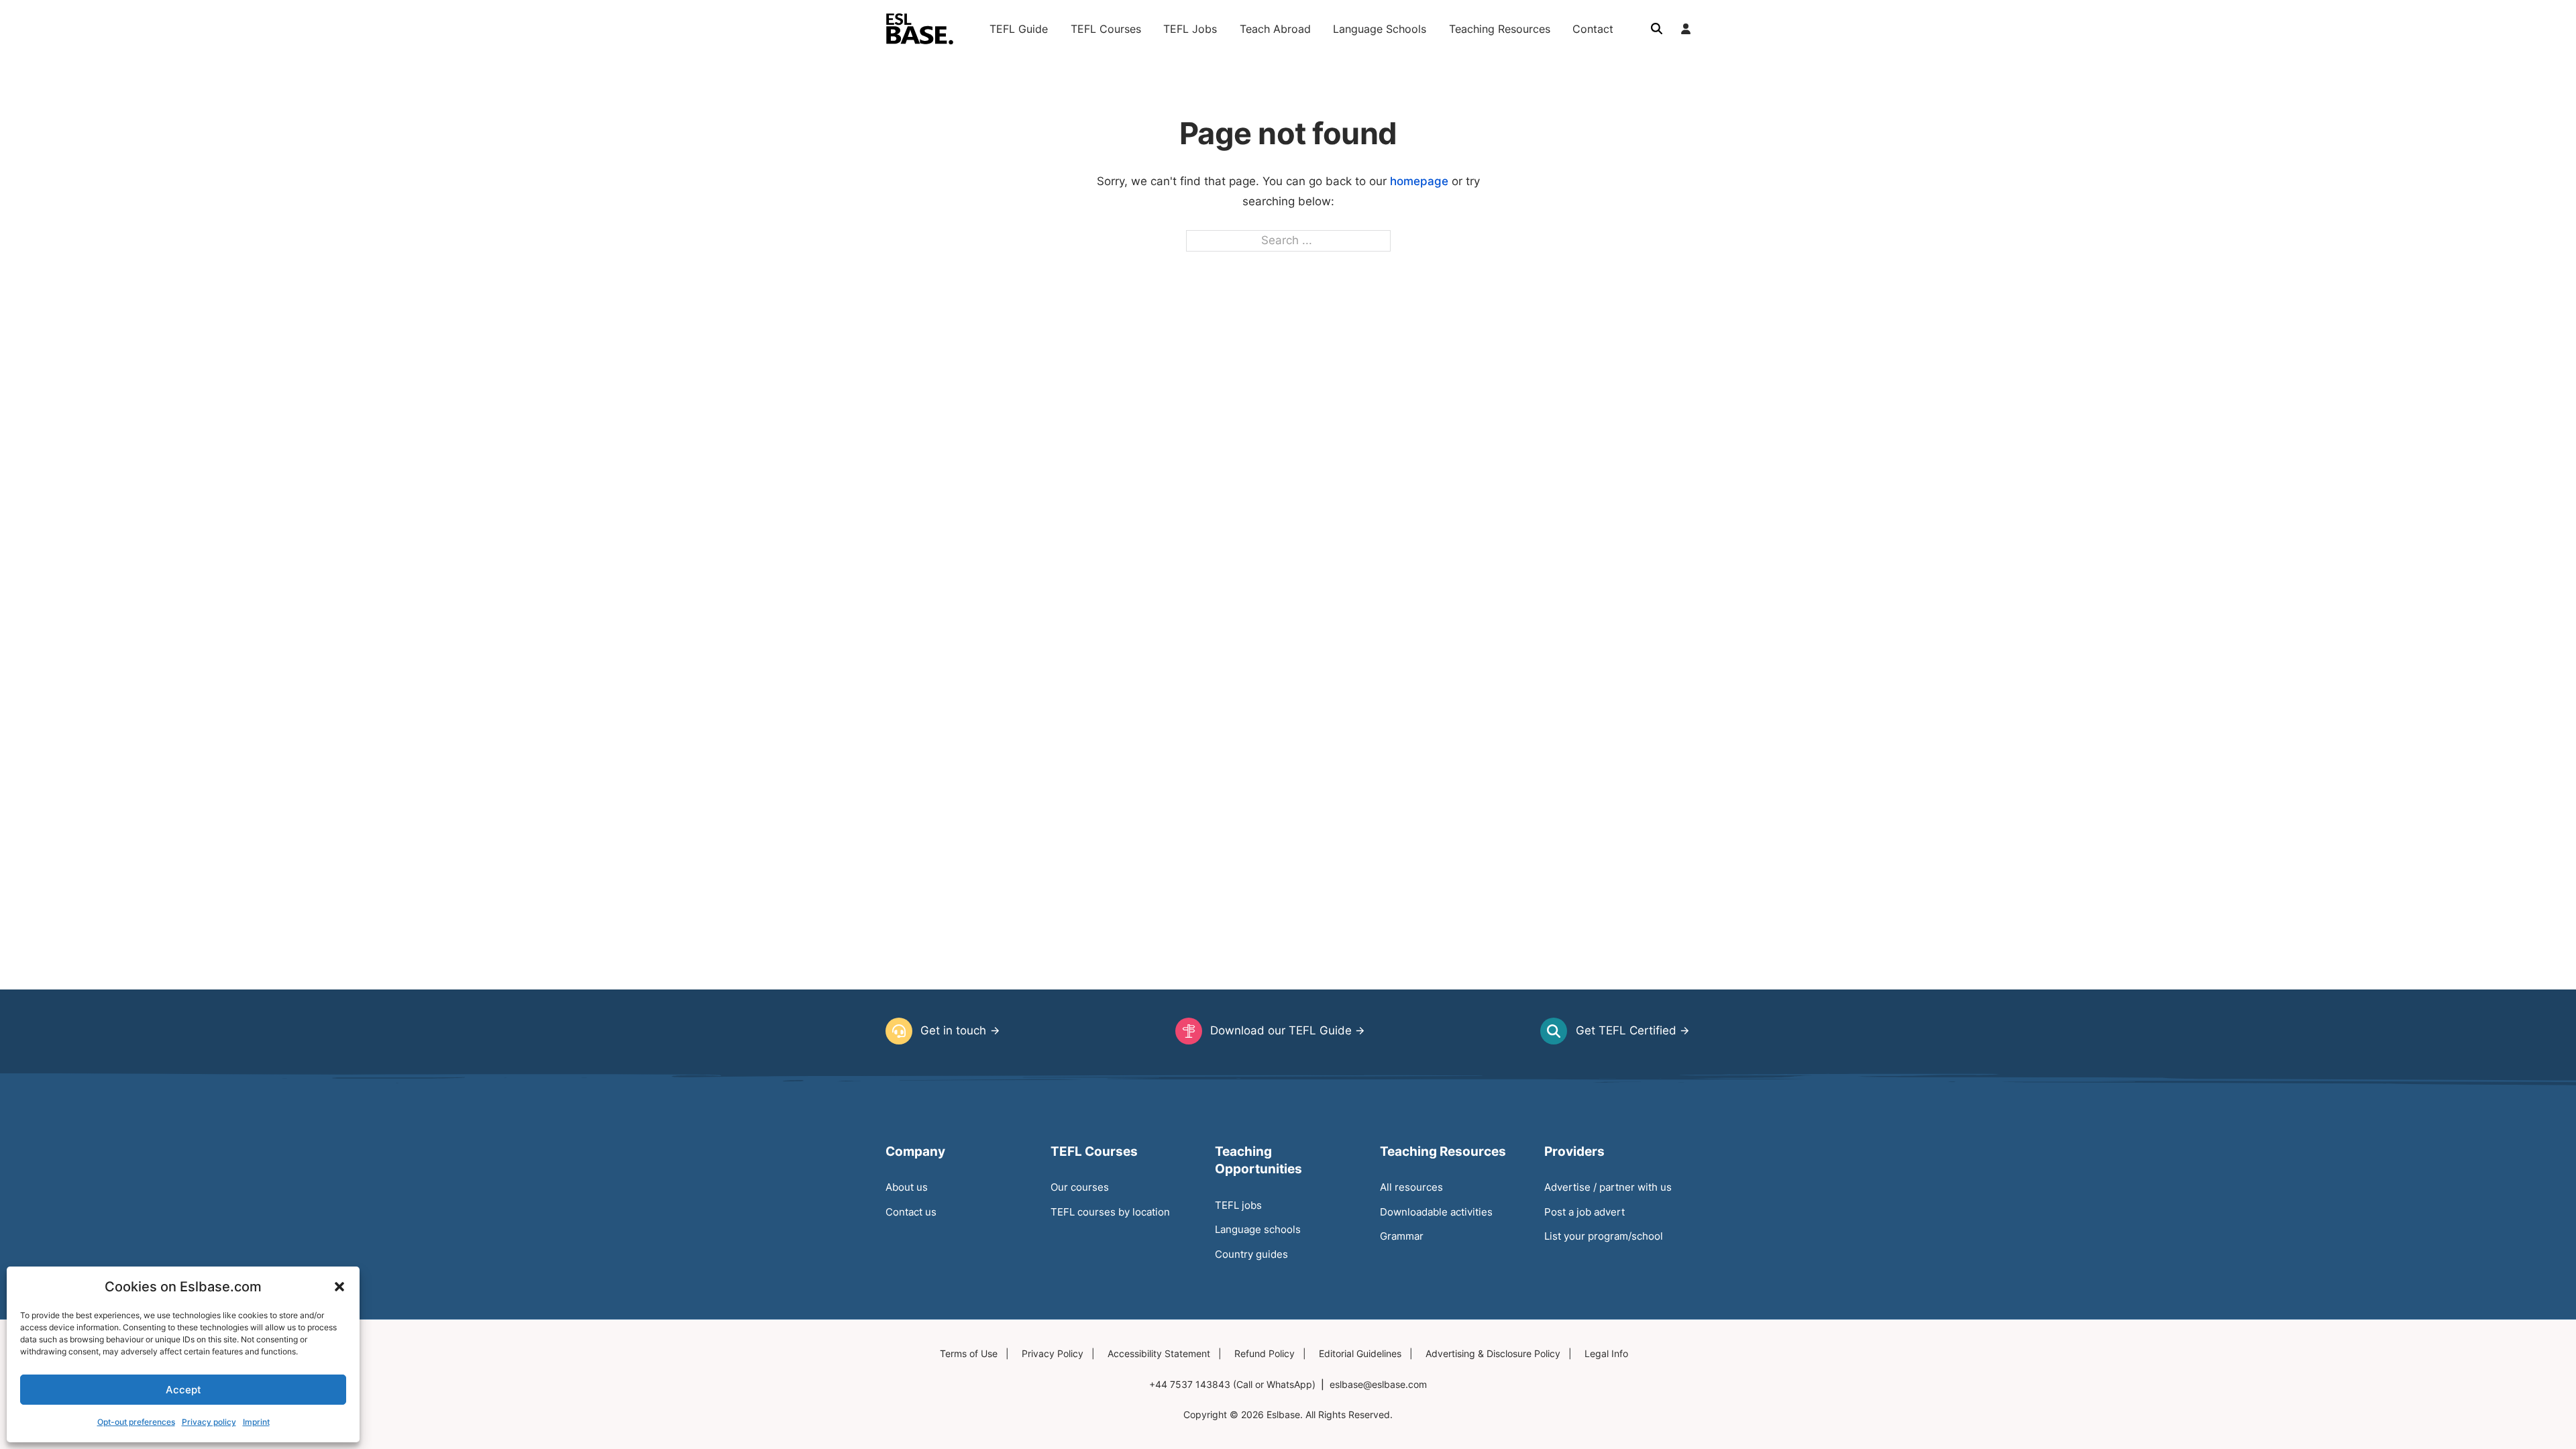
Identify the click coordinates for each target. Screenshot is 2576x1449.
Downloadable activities (1436, 1212)
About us (907, 1187)
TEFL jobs (1238, 1205)
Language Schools (1380, 29)
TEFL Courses (1106, 29)
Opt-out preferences (136, 1422)
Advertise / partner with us (1608, 1187)
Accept (183, 1390)
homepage (1419, 181)
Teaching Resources (1500, 29)
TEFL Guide (1019, 29)
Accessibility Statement (1159, 1354)
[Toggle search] (1656, 29)
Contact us (911, 1212)
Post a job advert (1585, 1212)
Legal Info (1606, 1354)
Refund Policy (1265, 1354)
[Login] (1686, 29)
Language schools (1258, 1229)
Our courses (1080, 1187)
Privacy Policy (1053, 1354)
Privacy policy (209, 1422)
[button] (339, 1287)
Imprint (256, 1422)
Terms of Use (969, 1354)
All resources (1411, 1187)
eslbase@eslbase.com (1378, 1385)
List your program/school (1604, 1236)
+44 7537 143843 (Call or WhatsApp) (1232, 1385)
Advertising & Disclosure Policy (1493, 1354)
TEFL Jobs (1190, 29)
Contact (1593, 29)
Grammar (1402, 1236)
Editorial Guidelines (1360, 1354)
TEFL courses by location (1110, 1212)
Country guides (1251, 1254)
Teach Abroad (1275, 29)
